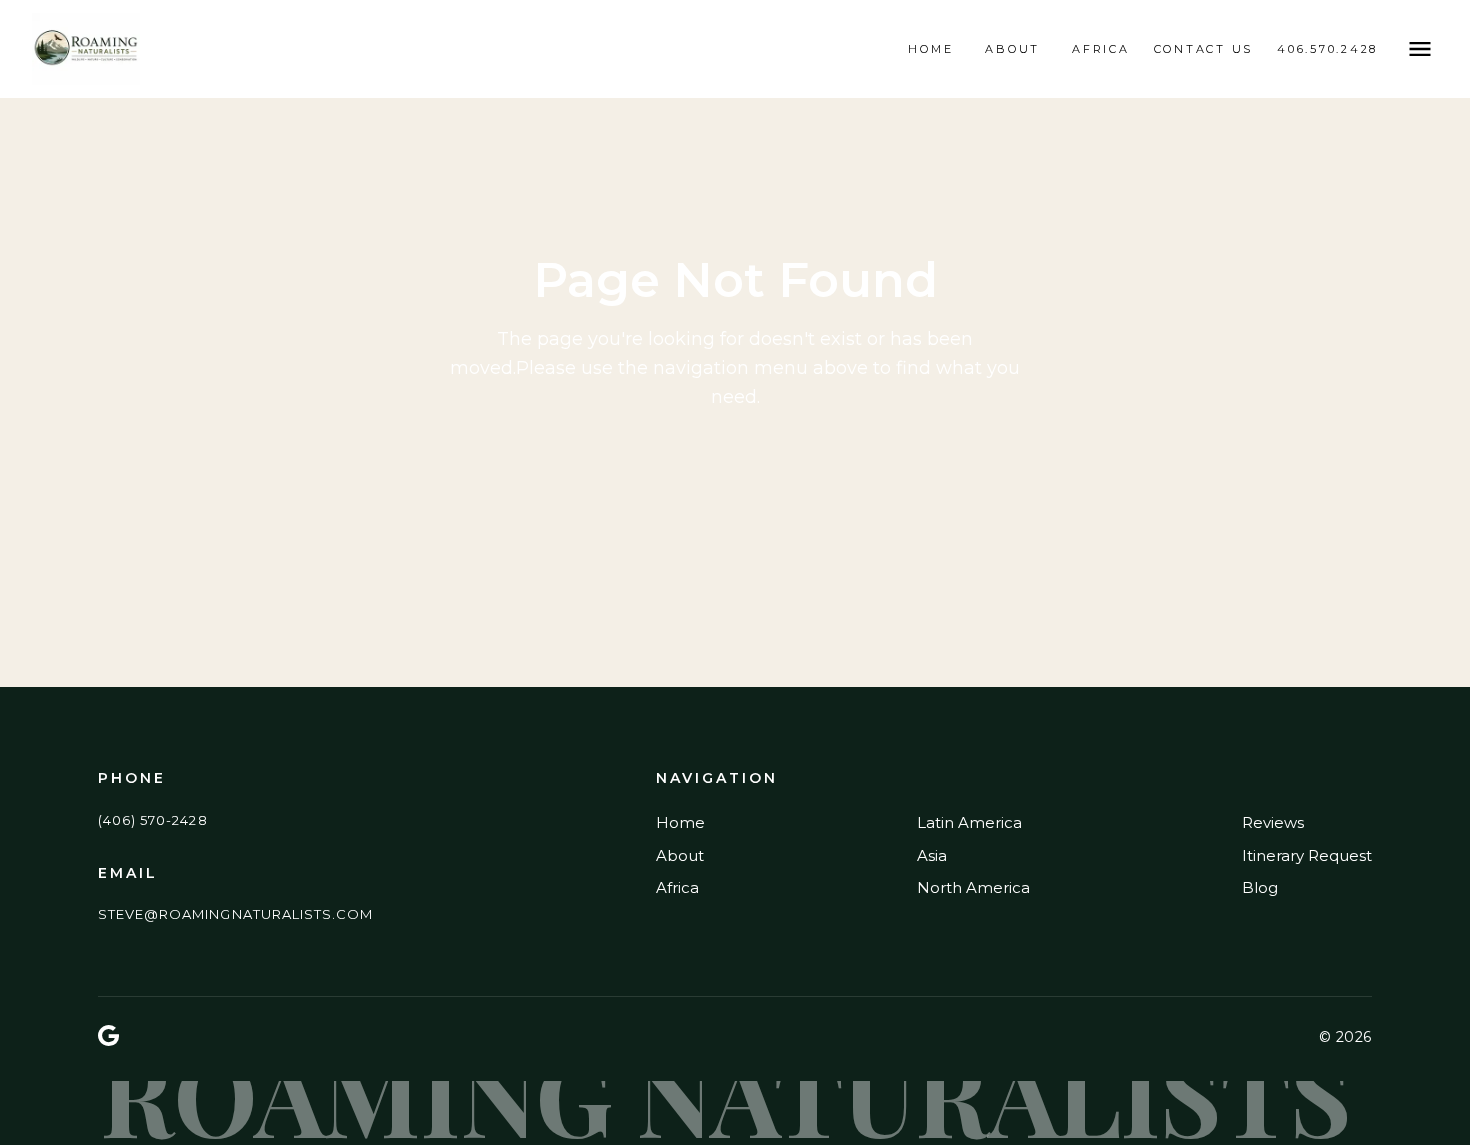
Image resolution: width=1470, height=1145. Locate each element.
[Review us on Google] (108, 1037)
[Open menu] (1420, 49)
